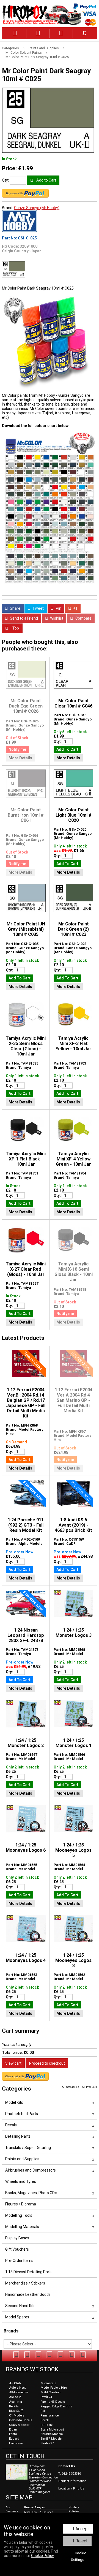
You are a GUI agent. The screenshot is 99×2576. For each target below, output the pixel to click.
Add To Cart (67, 749)
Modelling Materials (22, 2227)
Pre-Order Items (19, 2261)
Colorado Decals (21, 2420)
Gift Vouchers (17, 2249)
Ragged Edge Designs (56, 2406)
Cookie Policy (42, 2556)
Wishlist (56, 618)
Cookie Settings (79, 2556)
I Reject (80, 2541)
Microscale (48, 2383)
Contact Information (72, 2481)
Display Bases (17, 2238)
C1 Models (17, 2416)
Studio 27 (47, 2443)
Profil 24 (46, 2397)
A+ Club (15, 2383)
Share (15, 608)
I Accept (81, 2529)
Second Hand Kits (20, 2306)
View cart (13, 2063)
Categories (10, 48)
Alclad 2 (15, 2397)
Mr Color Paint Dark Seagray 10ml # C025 (37, 57)
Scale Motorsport (52, 2430)
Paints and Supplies (44, 48)
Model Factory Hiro (54, 2388)
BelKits (14, 2406)
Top (15, 628)
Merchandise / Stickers (25, 2283)
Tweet (38, 608)
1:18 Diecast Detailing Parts (29, 2272)
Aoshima (16, 2402)
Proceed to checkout (47, 2063)
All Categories (71, 2087)
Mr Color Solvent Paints (24, 52)
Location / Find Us (71, 2489)
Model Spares (17, 2317)
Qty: (5, 180)
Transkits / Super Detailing (28, 2148)
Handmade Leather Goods (28, 2294)
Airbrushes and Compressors (31, 2170)
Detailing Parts (18, 2136)
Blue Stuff (16, 2411)
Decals (11, 2125)
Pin (58, 608)
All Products (90, 2087)
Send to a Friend (24, 618)
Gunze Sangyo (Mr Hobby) (37, 208)
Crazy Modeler (19, 2425)
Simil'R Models (51, 2439)
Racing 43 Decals (53, 2402)
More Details (20, 758)
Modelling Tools (19, 2215)
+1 (75, 608)
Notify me (17, 749)
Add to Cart (46, 180)
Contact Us (67, 2466)
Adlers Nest (17, 2388)
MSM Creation (51, 2392)
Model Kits (14, 2102)
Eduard (14, 2439)
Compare (83, 618)
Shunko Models (52, 2434)
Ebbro (13, 2434)
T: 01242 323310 (70, 2474)
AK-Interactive (19, 2392)
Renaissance (50, 2416)
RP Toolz (47, 2425)
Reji (43, 2411)
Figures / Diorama (21, 2204)
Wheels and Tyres (21, 2181)
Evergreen (16, 2443)
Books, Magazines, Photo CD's (31, 2193)
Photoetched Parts (22, 2114)
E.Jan (13, 2430)
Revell (45, 2420)
